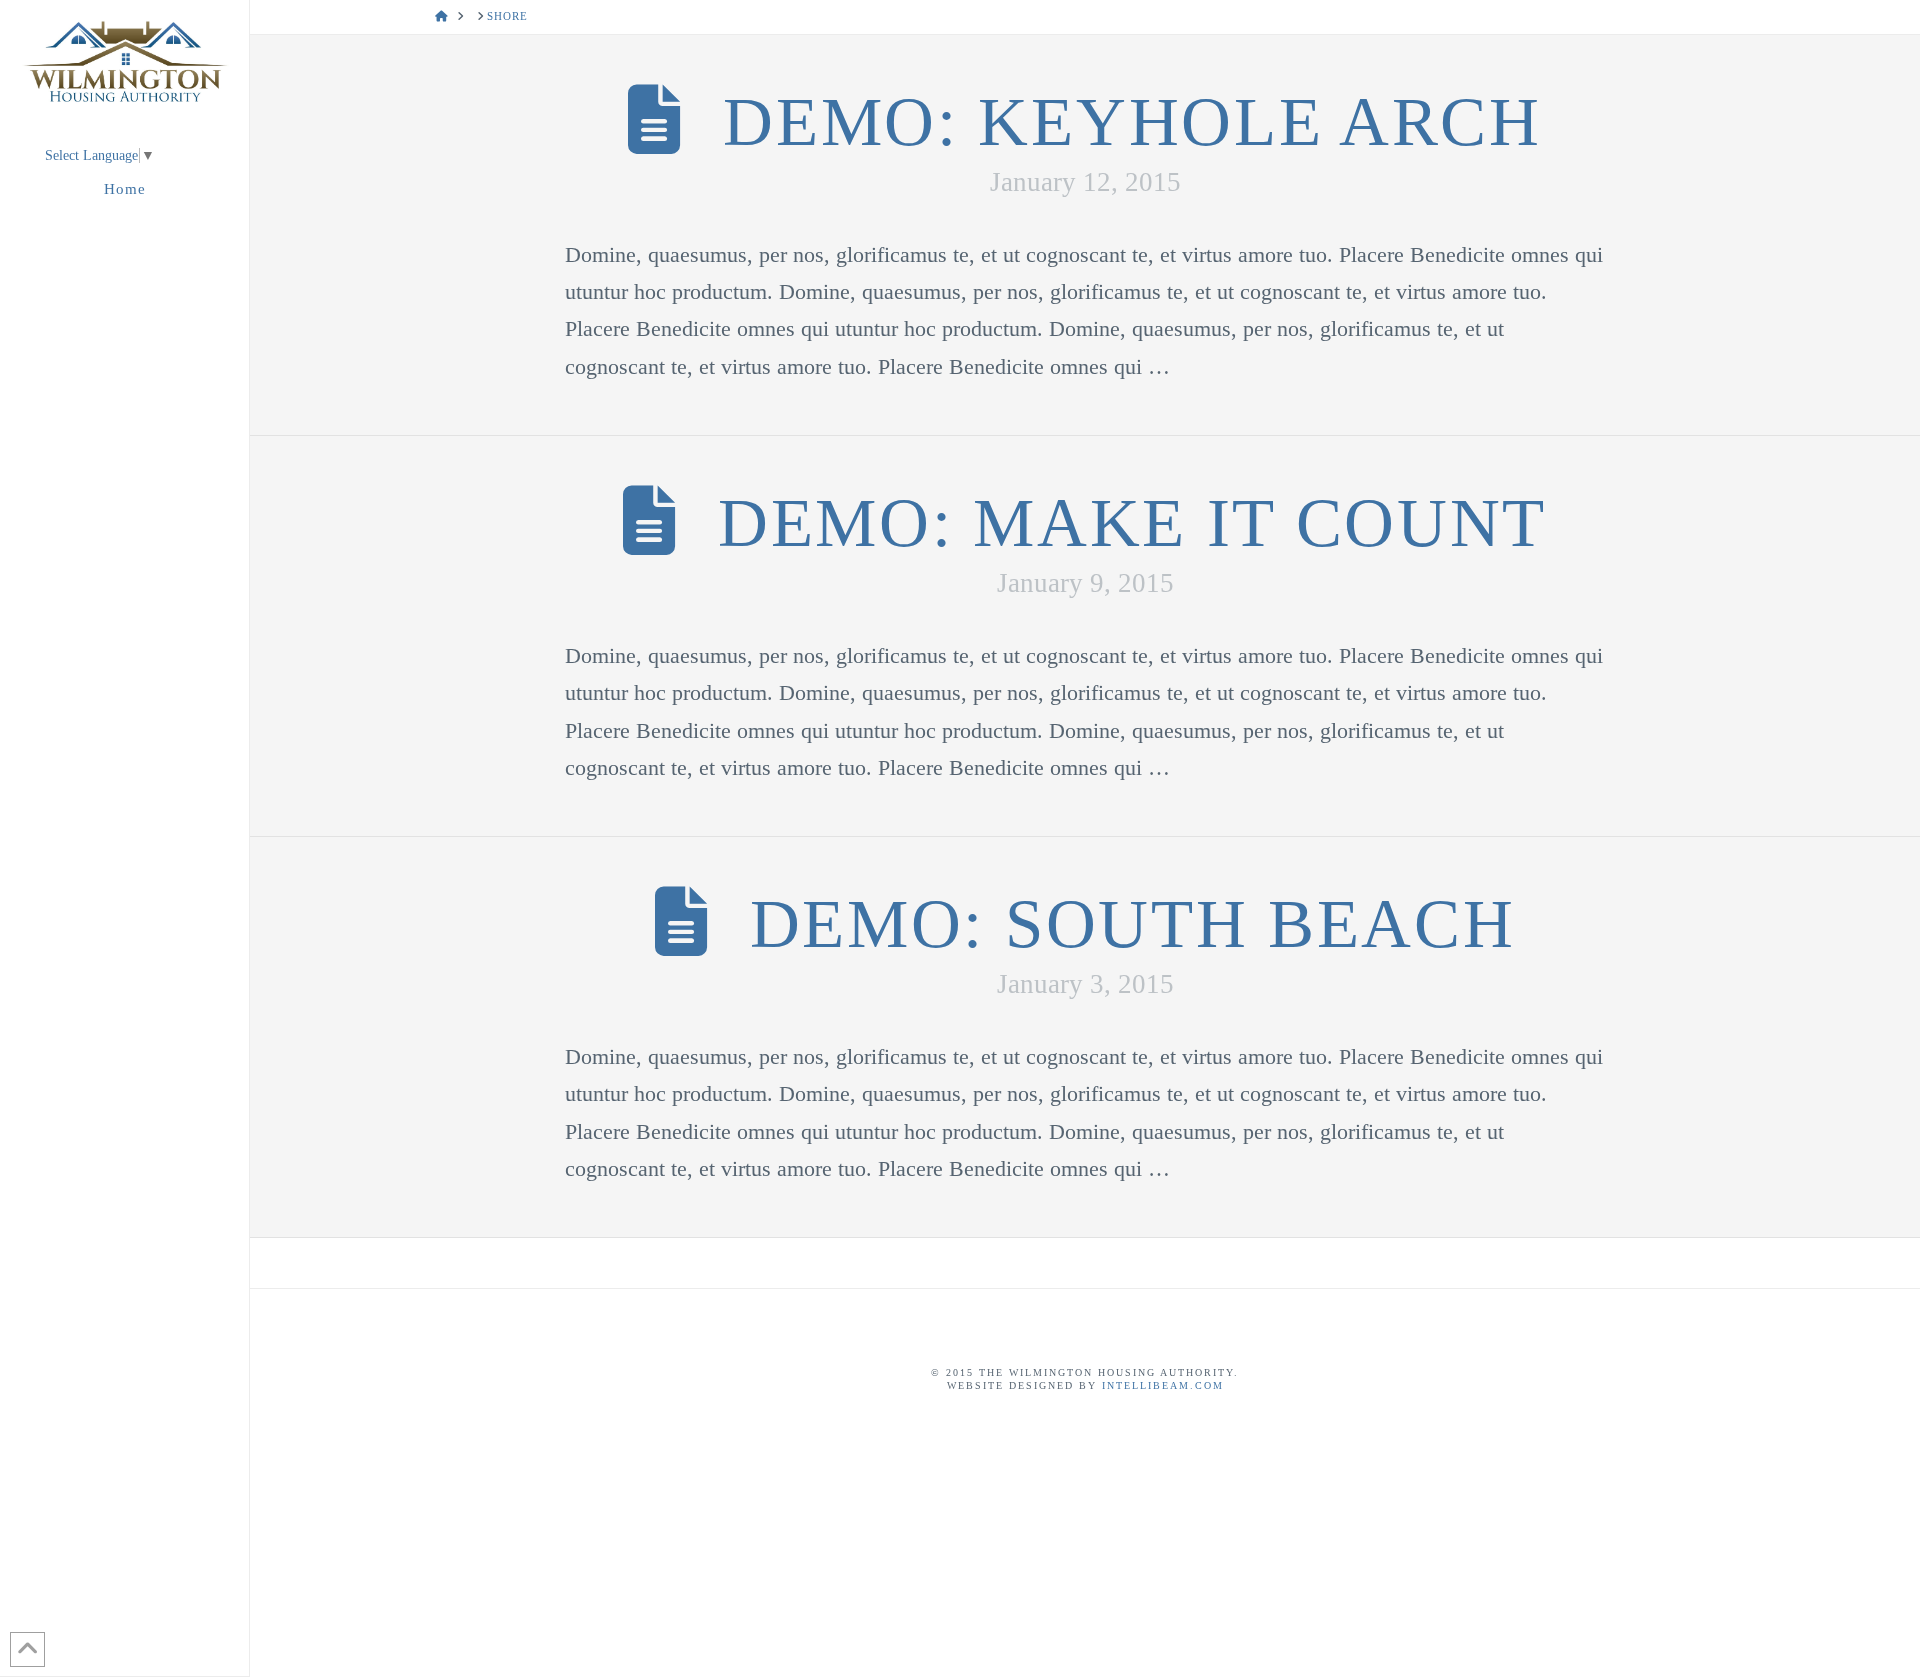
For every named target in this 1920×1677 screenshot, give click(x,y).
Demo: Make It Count (1132, 522)
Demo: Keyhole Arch (1132, 121)
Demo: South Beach (1133, 923)
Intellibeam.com (1163, 1385)
